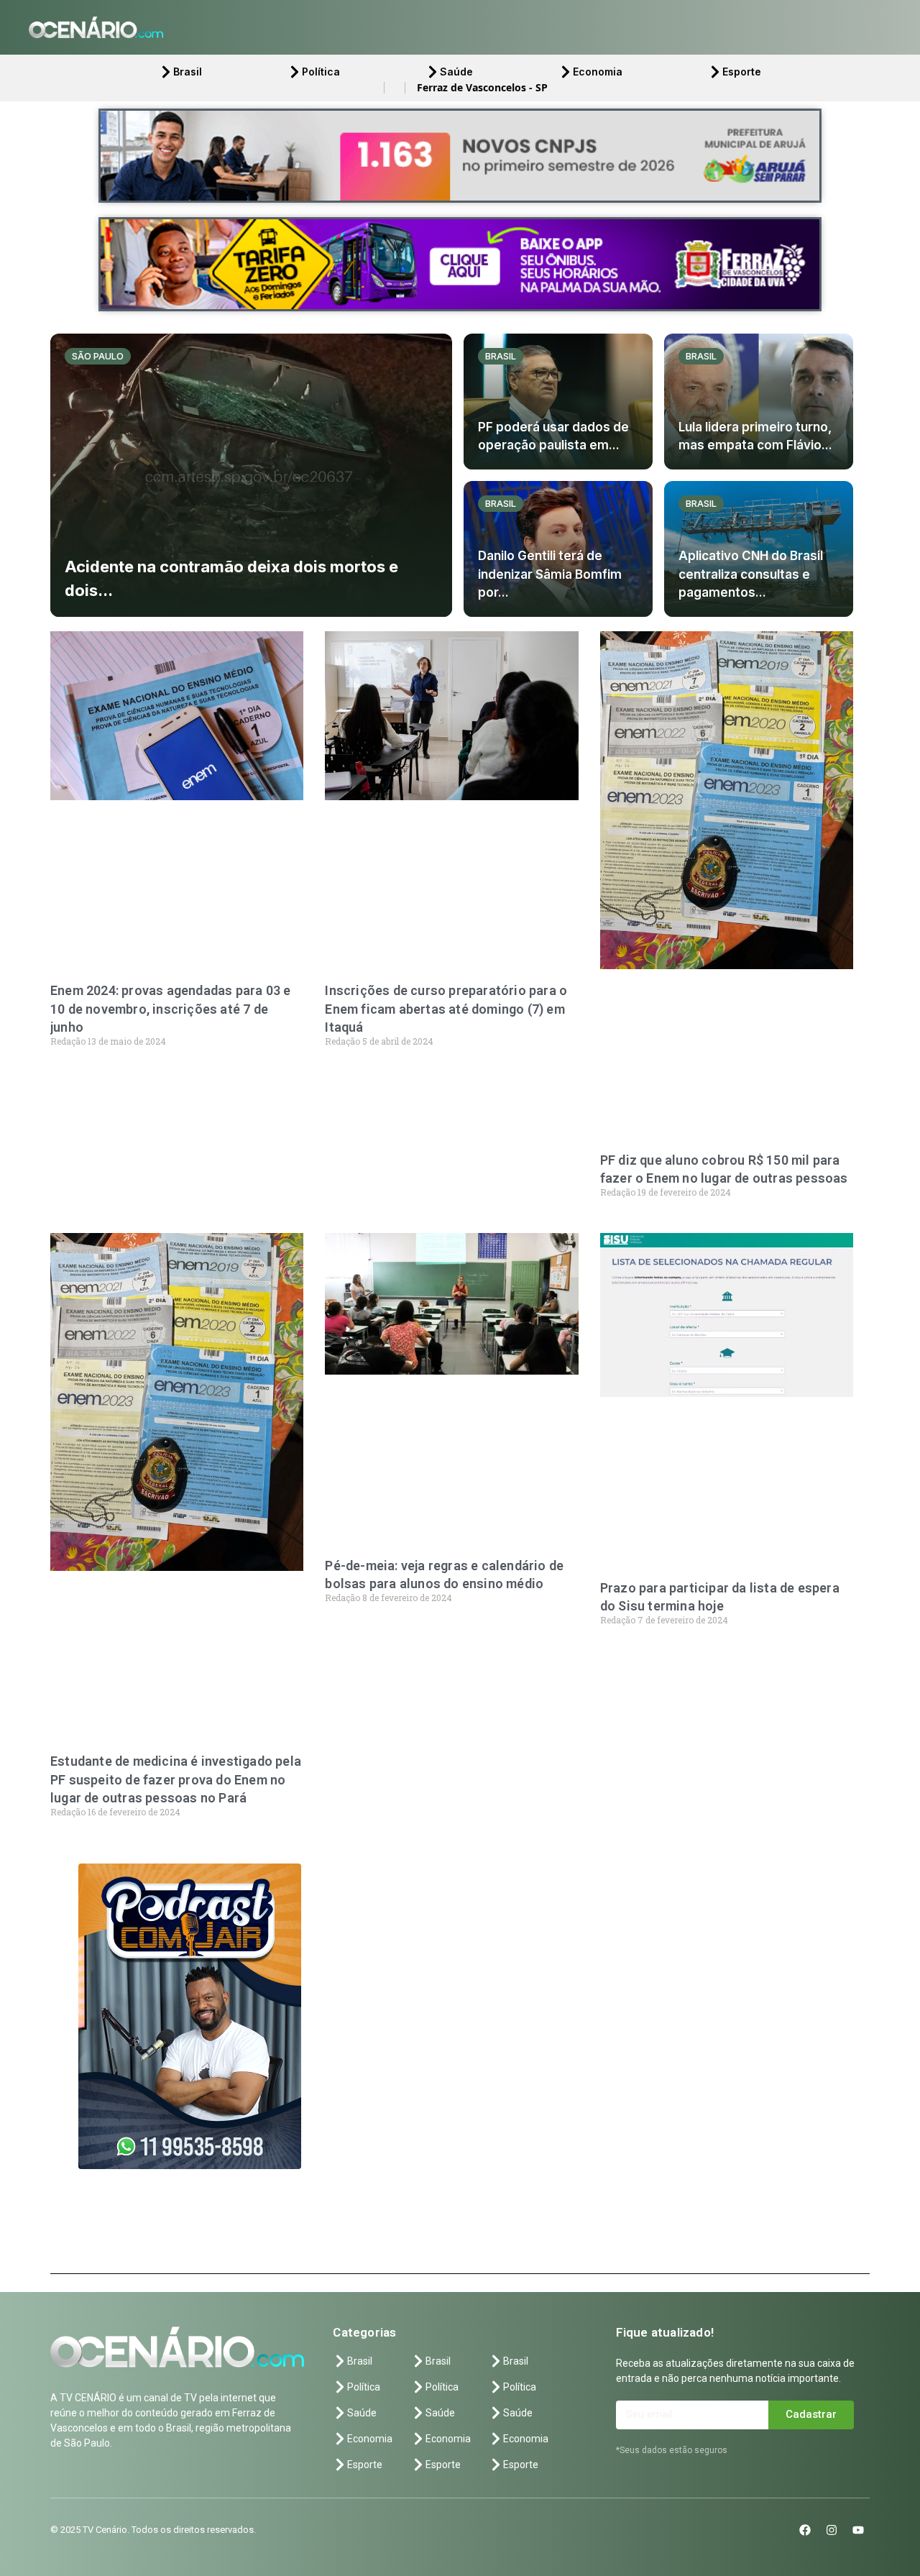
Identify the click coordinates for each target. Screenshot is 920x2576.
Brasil (188, 72)
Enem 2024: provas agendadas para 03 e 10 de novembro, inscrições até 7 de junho (170, 1008)
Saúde (456, 72)
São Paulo (98, 356)
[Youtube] (858, 2530)
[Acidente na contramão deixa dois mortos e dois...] (251, 475)
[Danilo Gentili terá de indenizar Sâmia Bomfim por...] (558, 549)
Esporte (742, 72)
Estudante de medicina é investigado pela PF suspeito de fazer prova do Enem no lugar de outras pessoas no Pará (176, 1779)
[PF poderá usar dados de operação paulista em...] (558, 402)
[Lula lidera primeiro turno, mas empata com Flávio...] (759, 402)
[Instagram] (832, 2530)
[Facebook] (805, 2530)
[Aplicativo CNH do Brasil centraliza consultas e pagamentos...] (759, 549)
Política (321, 72)
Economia (598, 72)
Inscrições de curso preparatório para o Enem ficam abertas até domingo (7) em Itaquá (446, 1008)
